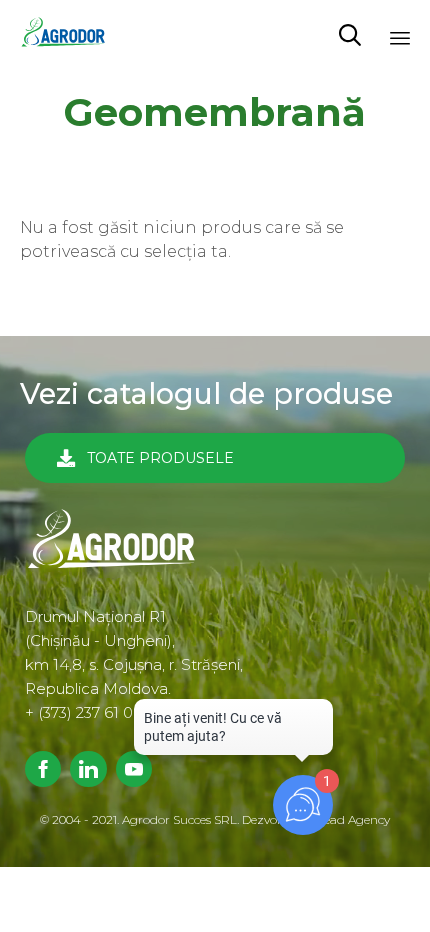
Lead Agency (353, 819)
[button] (215, 458)
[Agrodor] (70, 35)
